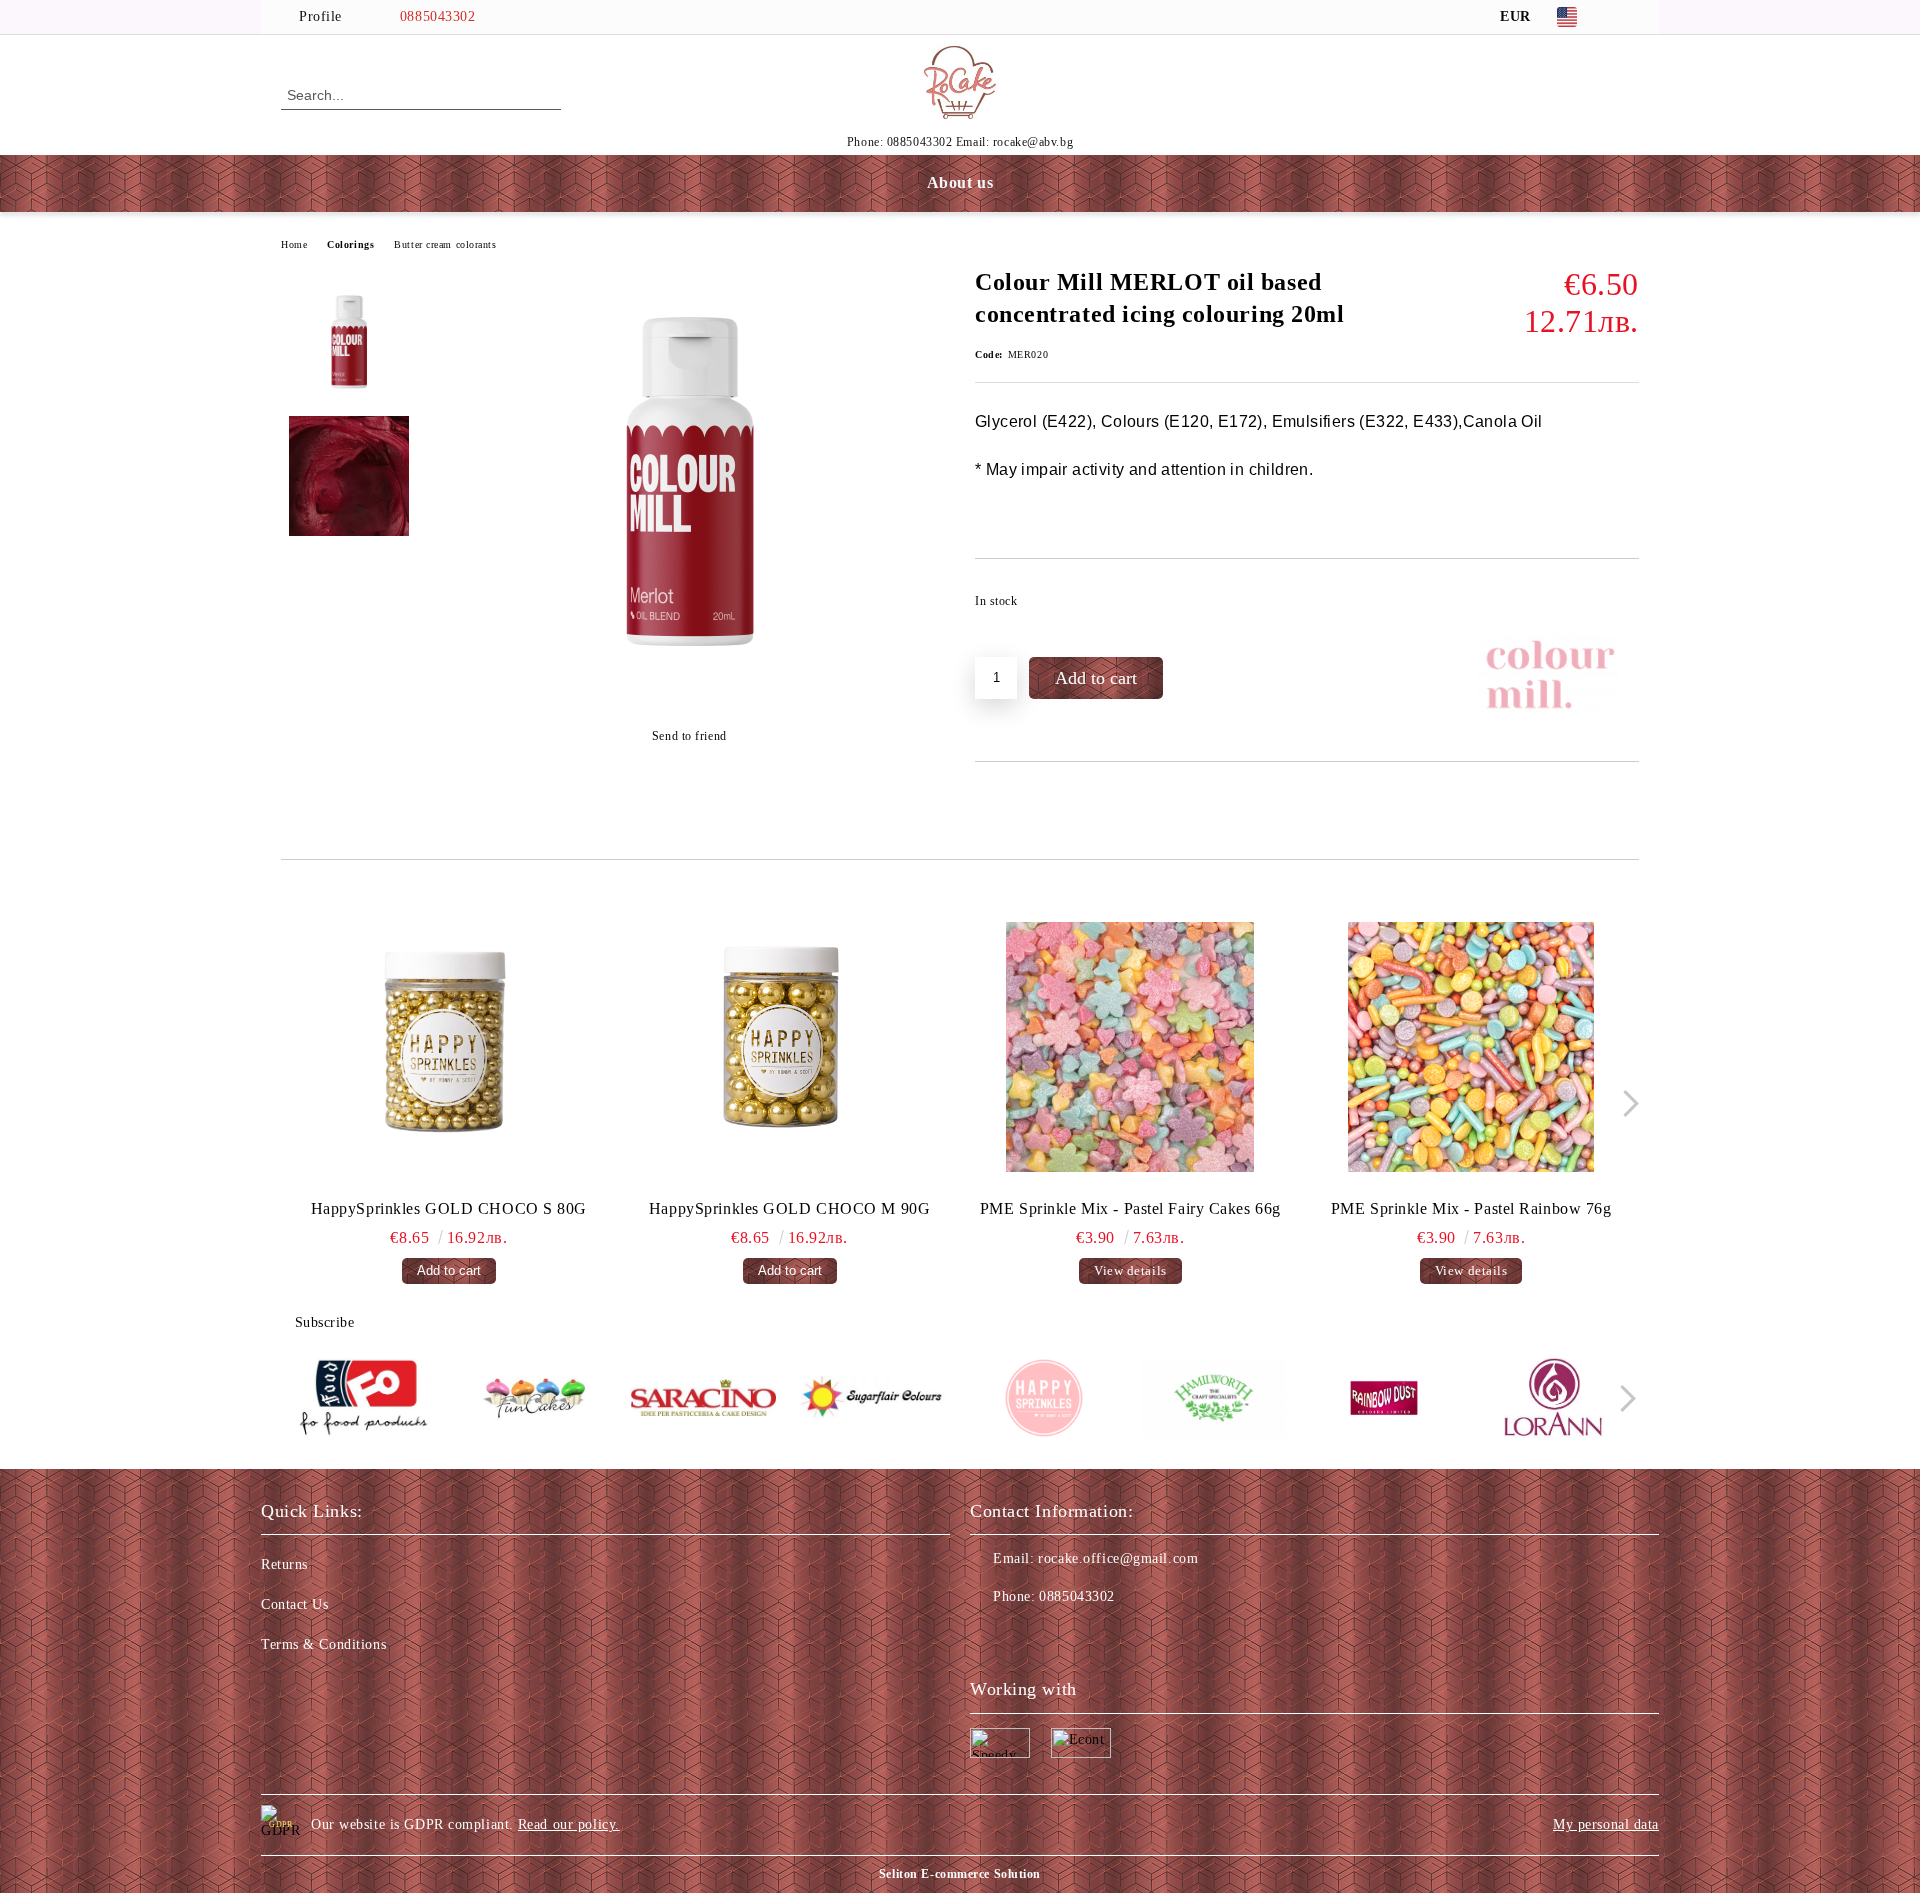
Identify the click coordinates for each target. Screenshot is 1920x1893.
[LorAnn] (1553, 1401)
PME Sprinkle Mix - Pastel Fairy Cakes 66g (1130, 1208)
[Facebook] (1628, 17)
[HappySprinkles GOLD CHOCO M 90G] (790, 1047)
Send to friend (689, 736)
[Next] (1625, 1103)
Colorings (350, 244)
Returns (284, 1564)
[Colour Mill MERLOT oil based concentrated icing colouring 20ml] (689, 686)
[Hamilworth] (1213, 1401)
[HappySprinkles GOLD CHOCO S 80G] (449, 1047)
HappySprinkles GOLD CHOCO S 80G (449, 1208)
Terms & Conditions (323, 1644)
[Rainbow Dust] (1383, 1401)
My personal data (1606, 1824)
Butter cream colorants (445, 244)
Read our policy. (569, 1824)
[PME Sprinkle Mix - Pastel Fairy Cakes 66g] (1131, 1047)
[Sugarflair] (873, 1401)
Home (294, 244)
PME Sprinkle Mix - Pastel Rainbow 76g (1471, 1208)
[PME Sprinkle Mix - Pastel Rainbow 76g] (1471, 1047)
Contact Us (295, 1604)
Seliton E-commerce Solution (960, 1874)
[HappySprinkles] (1043, 1401)
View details (1130, 1270)
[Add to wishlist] (1624, 607)
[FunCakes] (533, 1401)
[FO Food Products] (363, 1401)
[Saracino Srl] (703, 1400)
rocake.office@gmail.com (1118, 1558)
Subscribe (325, 1322)
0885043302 (438, 16)
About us (960, 182)
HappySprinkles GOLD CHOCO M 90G (789, 1208)
